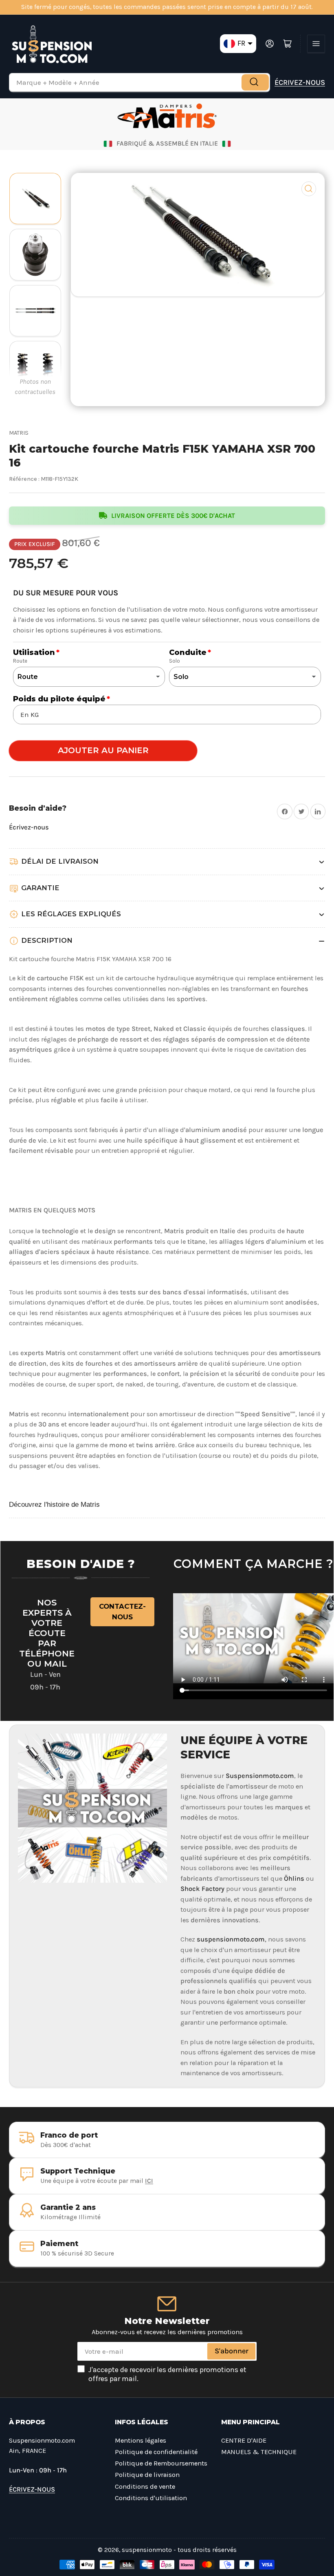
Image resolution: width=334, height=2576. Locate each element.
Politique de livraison (147, 2475)
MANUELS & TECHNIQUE (259, 2452)
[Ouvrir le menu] (316, 44)
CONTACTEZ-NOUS (122, 1612)
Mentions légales (141, 2440)
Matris (19, 433)
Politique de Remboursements (161, 2463)
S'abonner (232, 2351)
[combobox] (140, 82)
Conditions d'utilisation (151, 2498)
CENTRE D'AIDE (244, 2440)
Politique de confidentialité (156, 2452)
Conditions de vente (145, 2486)
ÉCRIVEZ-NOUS (300, 82)
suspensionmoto (147, 2550)
